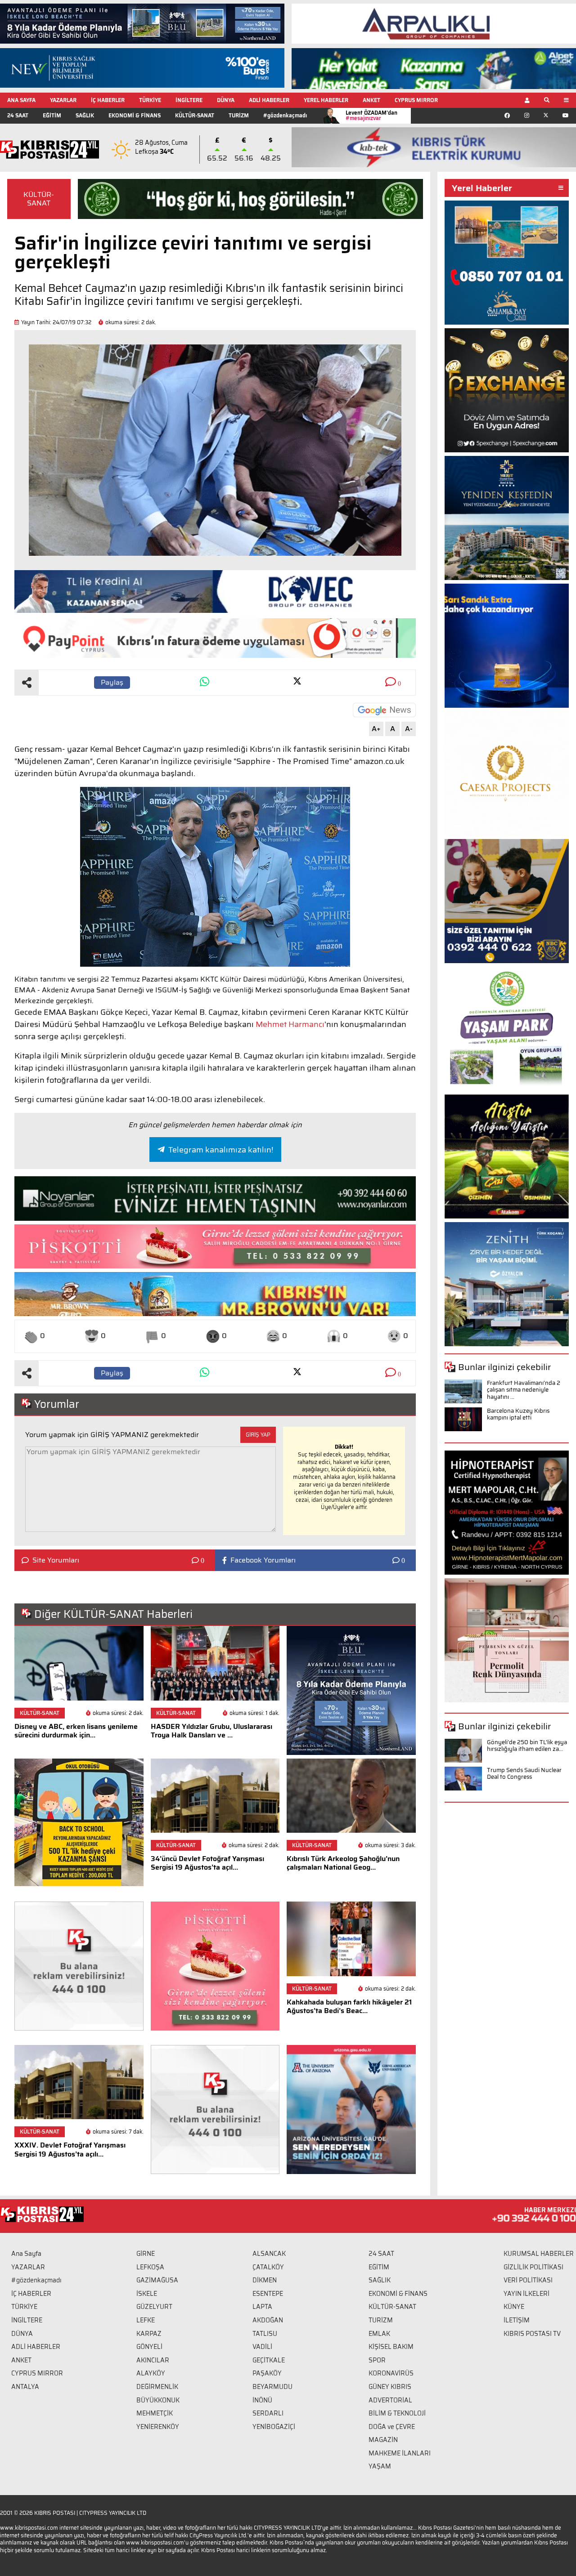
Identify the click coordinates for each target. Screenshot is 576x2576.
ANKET (371, 100)
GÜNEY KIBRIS (390, 2387)
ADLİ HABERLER (269, 100)
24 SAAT (18, 115)
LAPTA (262, 2307)
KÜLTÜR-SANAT (195, 115)
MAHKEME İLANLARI (400, 2453)
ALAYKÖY (151, 2373)
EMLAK (379, 2334)
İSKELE (147, 2294)
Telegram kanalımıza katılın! (221, 1150)
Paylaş (112, 682)
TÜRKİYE (150, 100)
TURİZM (239, 115)
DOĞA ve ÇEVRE (392, 2427)
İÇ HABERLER (108, 100)
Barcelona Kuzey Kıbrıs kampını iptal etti (518, 1414)
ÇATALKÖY (268, 2267)
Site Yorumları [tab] (56, 1560)
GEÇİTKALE (269, 2360)
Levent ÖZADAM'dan (371, 115)
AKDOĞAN (268, 2320)
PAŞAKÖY (267, 2373)
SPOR (377, 2360)
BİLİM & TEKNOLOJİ (397, 2413)
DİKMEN (265, 2280)
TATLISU (265, 2334)
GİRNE (146, 2254)
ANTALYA (25, 2387)
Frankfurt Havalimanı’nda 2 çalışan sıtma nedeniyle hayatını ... (524, 1390)
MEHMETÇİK (155, 2413)
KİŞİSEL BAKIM (391, 2347)
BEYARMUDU (272, 2387)
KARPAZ (149, 2334)
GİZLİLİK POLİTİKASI (533, 2267)
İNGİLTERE (189, 100)
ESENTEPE (268, 2294)
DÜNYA (226, 100)
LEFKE (146, 2320)
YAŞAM (380, 2466)
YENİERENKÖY (158, 2427)
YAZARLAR (63, 100)
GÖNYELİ (149, 2347)
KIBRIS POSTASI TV (532, 2334)
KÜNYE (514, 2307)
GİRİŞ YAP (258, 1435)
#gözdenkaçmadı (285, 115)
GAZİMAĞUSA (157, 2280)
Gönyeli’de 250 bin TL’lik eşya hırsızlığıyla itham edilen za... (527, 1746)
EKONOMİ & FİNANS (135, 115)
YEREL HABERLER (326, 100)
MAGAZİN (383, 2440)
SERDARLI (268, 2413)
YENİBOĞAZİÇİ (274, 2427)
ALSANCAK (269, 2254)
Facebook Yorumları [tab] (263, 1560)
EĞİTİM (52, 115)
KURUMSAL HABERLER (539, 2254)
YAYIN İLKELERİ (526, 2294)
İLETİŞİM (517, 2320)
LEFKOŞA (150, 2267)
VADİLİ (262, 2347)
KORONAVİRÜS (391, 2373)
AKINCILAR (153, 2360)
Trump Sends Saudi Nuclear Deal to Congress (524, 1774)
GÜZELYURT (154, 2307)
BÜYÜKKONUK (158, 2400)
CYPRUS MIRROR (416, 100)
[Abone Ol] (384, 710)
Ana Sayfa (26, 2254)
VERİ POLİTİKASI (528, 2280)
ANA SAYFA (21, 100)
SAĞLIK (85, 115)
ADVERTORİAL (390, 2400)
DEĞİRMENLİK (157, 2387)
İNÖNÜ (262, 2400)
